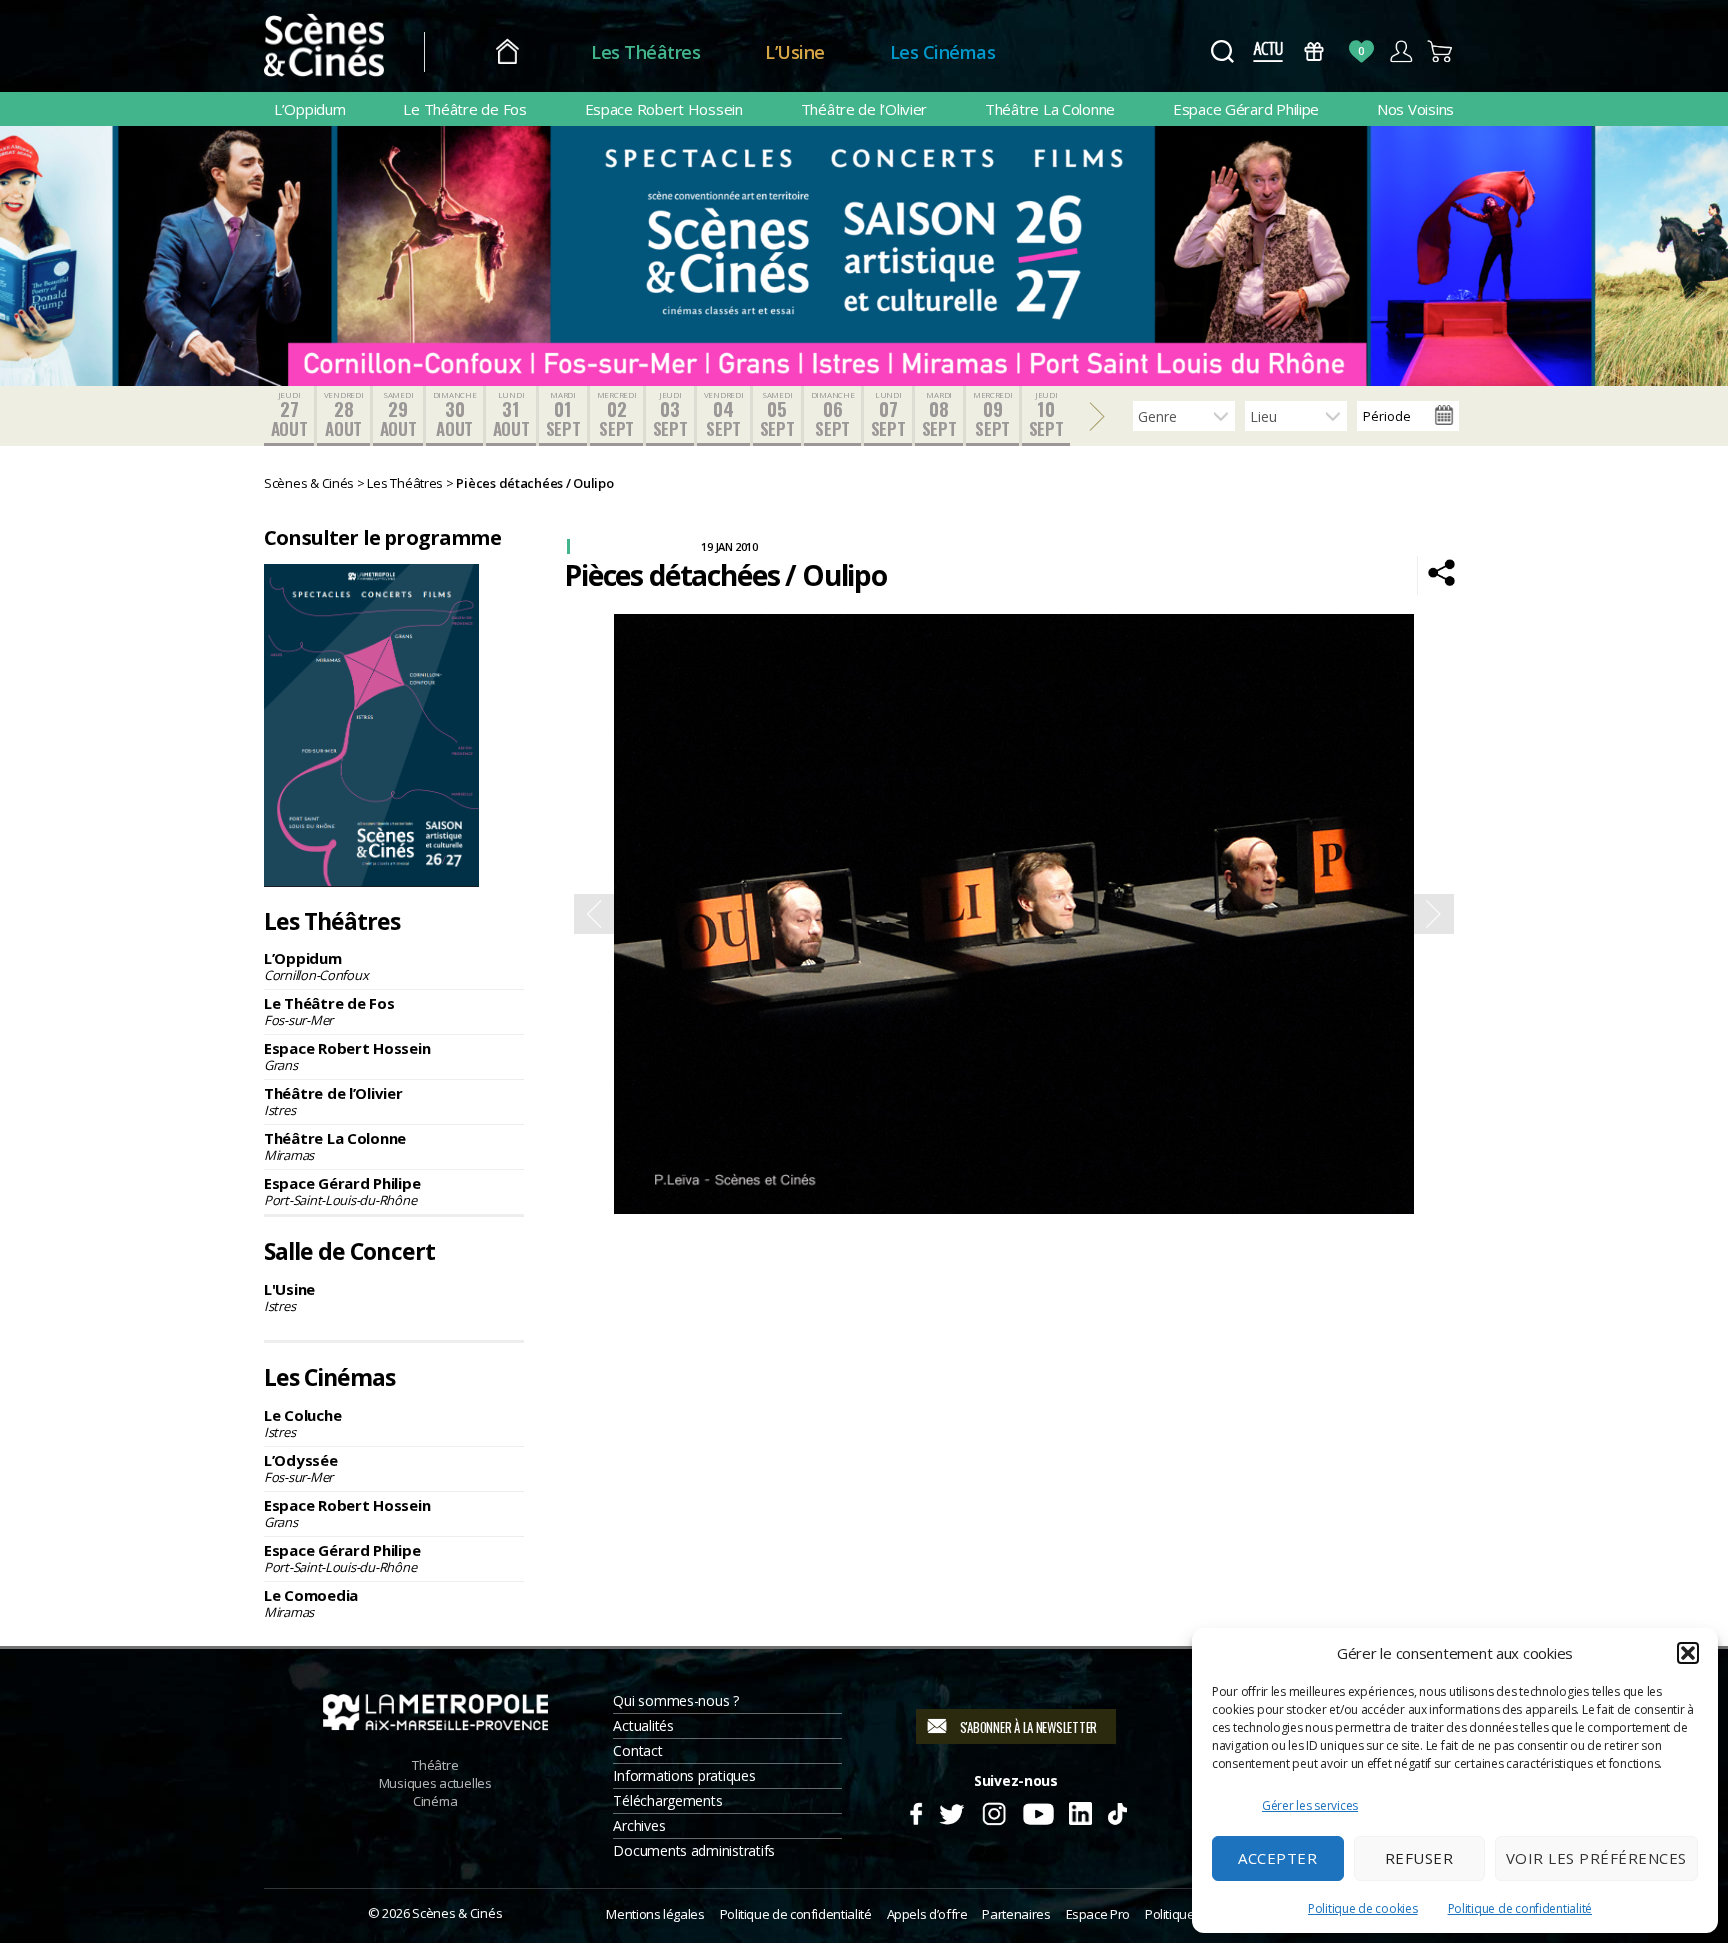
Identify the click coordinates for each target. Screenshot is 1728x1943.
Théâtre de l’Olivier (864, 109)
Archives (639, 1825)
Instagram (994, 1811)
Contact (637, 1750)
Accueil (507, 52)
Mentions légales (655, 1914)
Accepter (1277, 1858)
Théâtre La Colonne (1050, 109)
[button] (1688, 1653)
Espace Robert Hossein (664, 109)
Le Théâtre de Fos (464, 109)
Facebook (915, 1811)
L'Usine (289, 1297)
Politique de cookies (1363, 1908)
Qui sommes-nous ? (675, 1700)
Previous (594, 914)
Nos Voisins (1415, 109)
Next (1434, 914)
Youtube (1037, 1811)
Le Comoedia (311, 1603)
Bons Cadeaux (1314, 51)
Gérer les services (1310, 1805)
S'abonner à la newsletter (1028, 1727)
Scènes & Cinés (457, 1913)
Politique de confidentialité (1520, 1908)
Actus (1267, 51)
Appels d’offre (927, 1914)
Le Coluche (302, 1423)
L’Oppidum (310, 109)
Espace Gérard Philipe (1246, 109)
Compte (1400, 51)
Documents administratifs (694, 1850)
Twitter (950, 1811)
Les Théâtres (645, 52)
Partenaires (1016, 1914)
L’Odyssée (301, 1468)
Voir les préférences (1596, 1858)
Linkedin (1080, 1811)
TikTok (1116, 1811)
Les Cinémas (943, 52)
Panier (1440, 51)
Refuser (1419, 1858)
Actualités (643, 1725)
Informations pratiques (684, 1775)
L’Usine (795, 52)
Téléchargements (667, 1800)
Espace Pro (1098, 1914)
